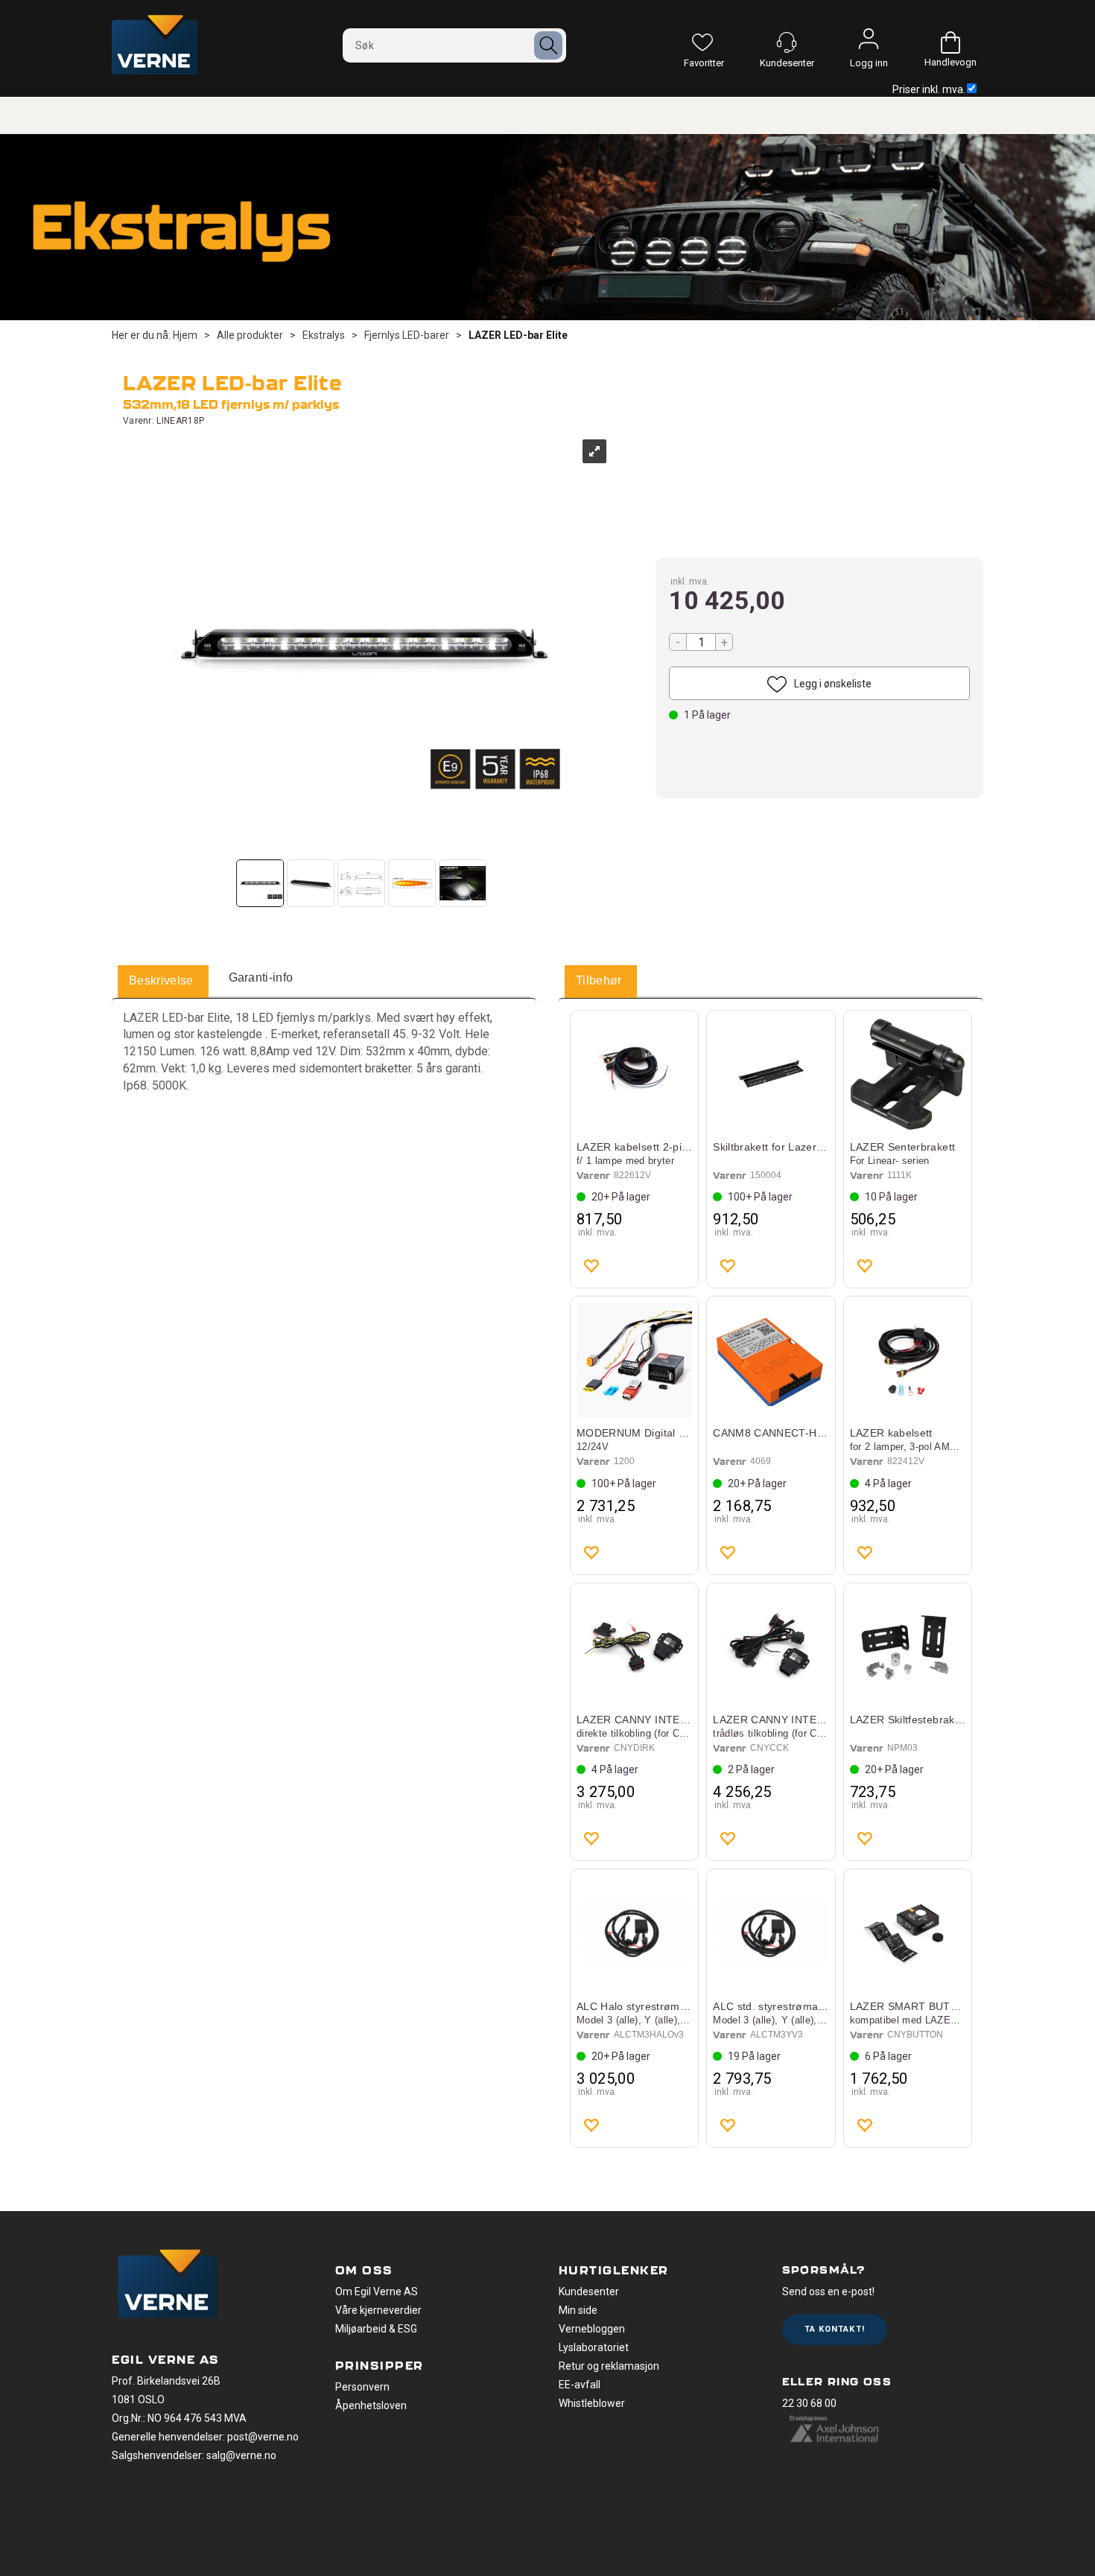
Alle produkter (250, 335)
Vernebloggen (592, 2329)
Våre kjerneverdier (378, 2310)
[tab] (161, 982)
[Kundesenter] (787, 42)
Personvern (362, 2387)
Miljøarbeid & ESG (376, 2329)
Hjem (185, 335)
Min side (578, 2310)
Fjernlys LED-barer (407, 335)
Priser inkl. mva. (929, 89)
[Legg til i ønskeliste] (591, 1265)
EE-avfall (580, 2385)
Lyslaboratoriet (594, 2347)
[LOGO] (168, 2286)
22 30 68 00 (809, 2403)
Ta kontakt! (835, 2329)
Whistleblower (592, 2403)
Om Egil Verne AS (377, 2292)
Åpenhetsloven (371, 2405)
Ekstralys (324, 335)
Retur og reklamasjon (609, 2366)
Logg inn (869, 42)
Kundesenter (589, 2292)
